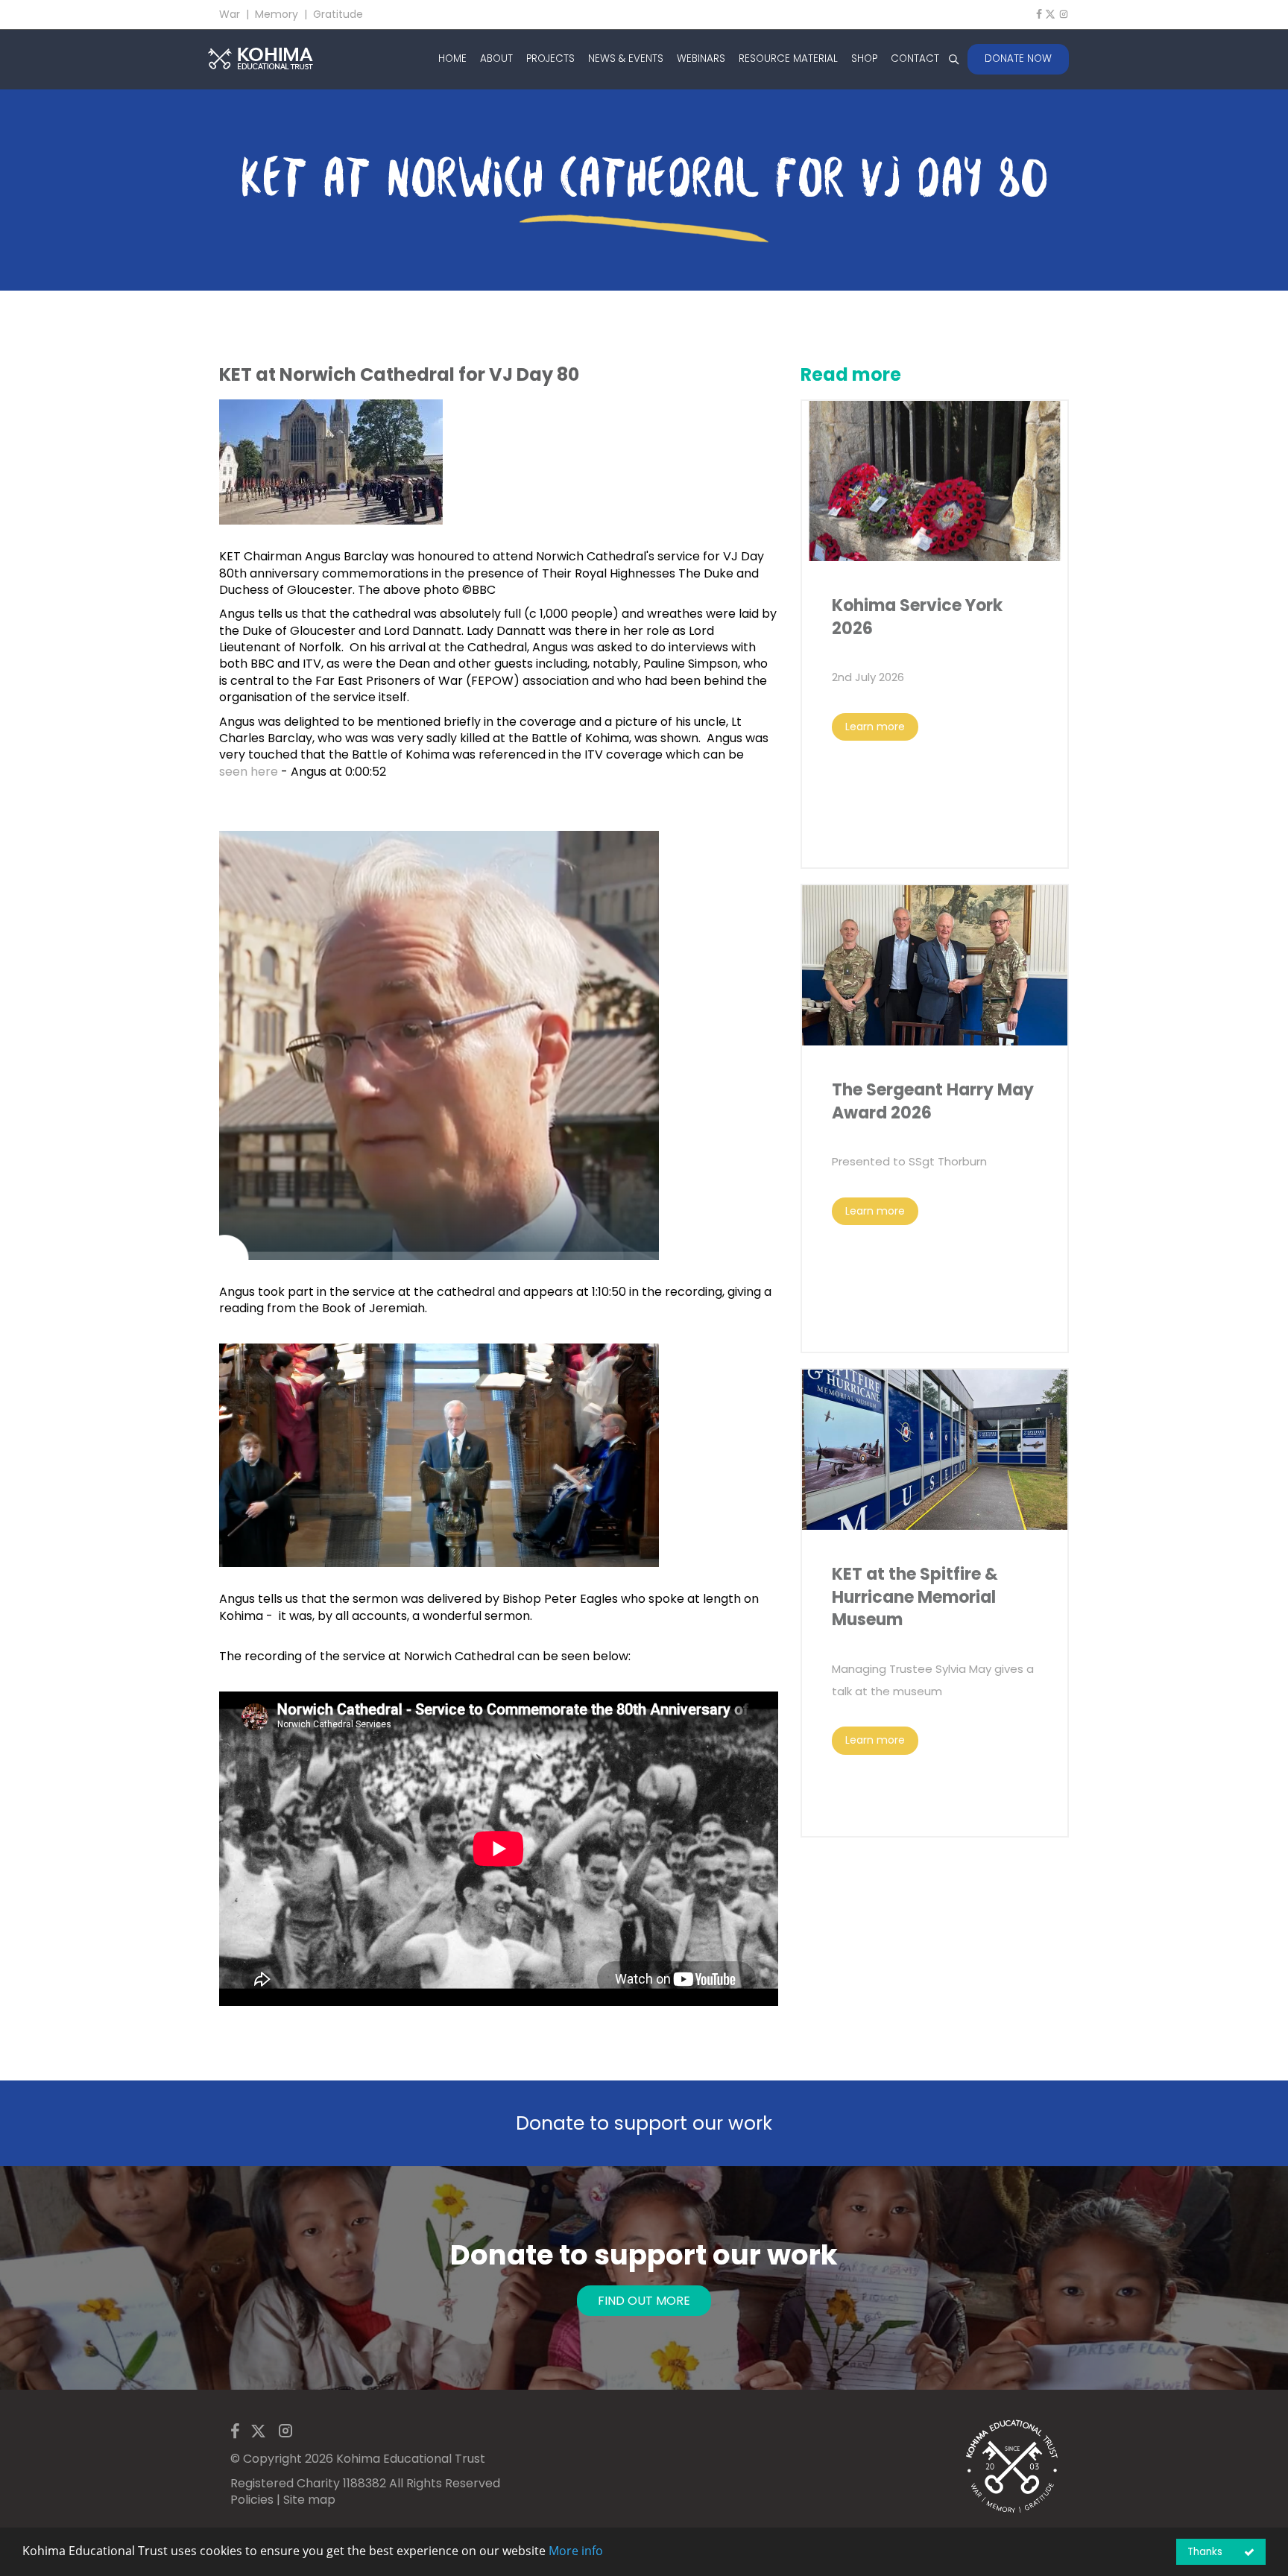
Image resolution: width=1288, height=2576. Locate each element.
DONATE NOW (1018, 58)
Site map (309, 2500)
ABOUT (496, 59)
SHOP (864, 59)
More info (576, 2551)
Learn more (875, 727)
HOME (452, 59)
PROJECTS (550, 59)
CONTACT (915, 59)
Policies (252, 2500)
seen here (249, 772)
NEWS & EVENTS (626, 59)
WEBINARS (701, 59)
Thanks (1205, 2552)
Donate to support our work (644, 2123)
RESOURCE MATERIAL (788, 59)
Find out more (644, 2301)
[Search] (953, 59)
